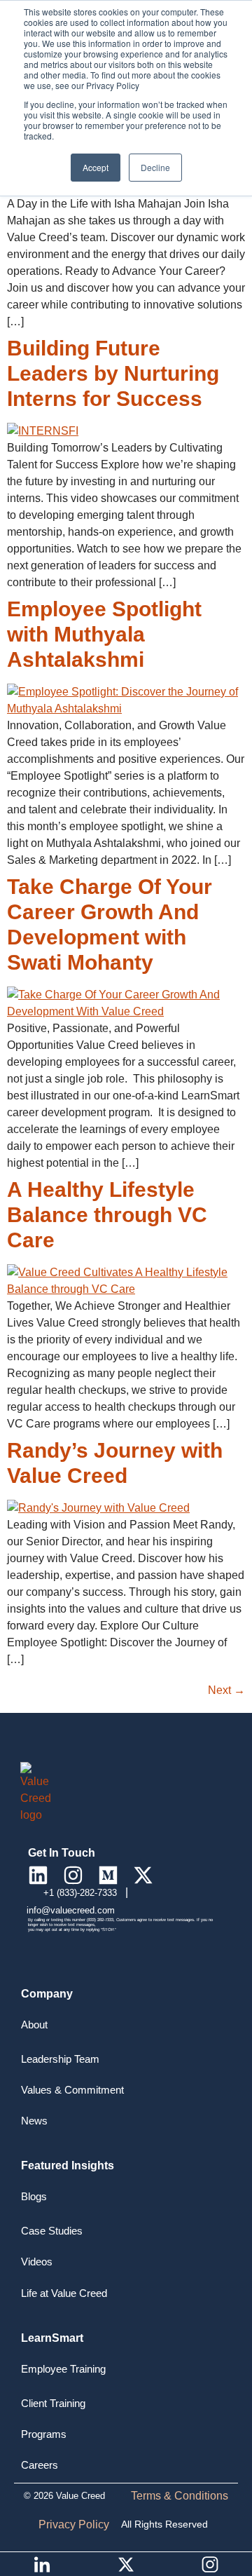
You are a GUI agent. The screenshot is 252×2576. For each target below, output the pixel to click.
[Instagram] (73, 1875)
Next (226, 1690)
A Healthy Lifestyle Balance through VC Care (107, 1215)
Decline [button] (155, 167)
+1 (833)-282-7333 (82, 1893)
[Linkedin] (38, 1875)
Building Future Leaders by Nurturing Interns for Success (113, 373)
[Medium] (108, 1875)
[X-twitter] (143, 1875)
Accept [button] (96, 167)
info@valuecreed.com (71, 1910)
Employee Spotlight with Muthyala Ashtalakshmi (104, 634)
